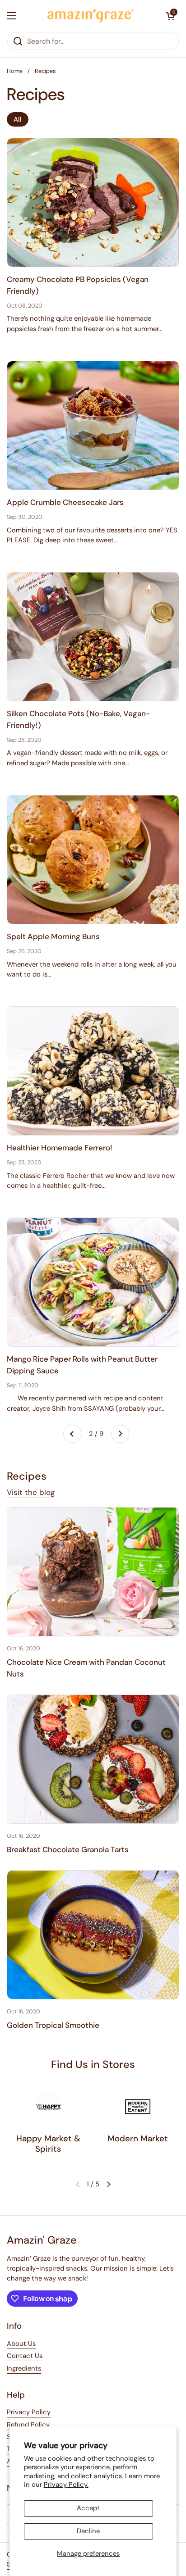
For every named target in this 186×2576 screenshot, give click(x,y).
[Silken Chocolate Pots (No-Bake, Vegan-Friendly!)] (93, 637)
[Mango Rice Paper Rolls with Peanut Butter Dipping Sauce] (93, 1282)
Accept (88, 2508)
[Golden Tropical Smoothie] (93, 1935)
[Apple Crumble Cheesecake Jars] (93, 425)
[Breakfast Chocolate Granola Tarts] (93, 1759)
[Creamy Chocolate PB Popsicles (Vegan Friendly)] (93, 202)
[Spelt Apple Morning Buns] (93, 860)
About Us (21, 2344)
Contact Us (25, 2356)
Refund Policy (28, 2425)
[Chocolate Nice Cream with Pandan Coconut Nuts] (93, 1572)
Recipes (45, 71)
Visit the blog (31, 1492)
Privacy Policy (29, 2412)
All (18, 119)
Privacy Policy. (66, 2485)
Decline (88, 2531)
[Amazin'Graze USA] (91, 16)
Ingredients (24, 2368)
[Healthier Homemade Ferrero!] (93, 1071)
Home (15, 71)
